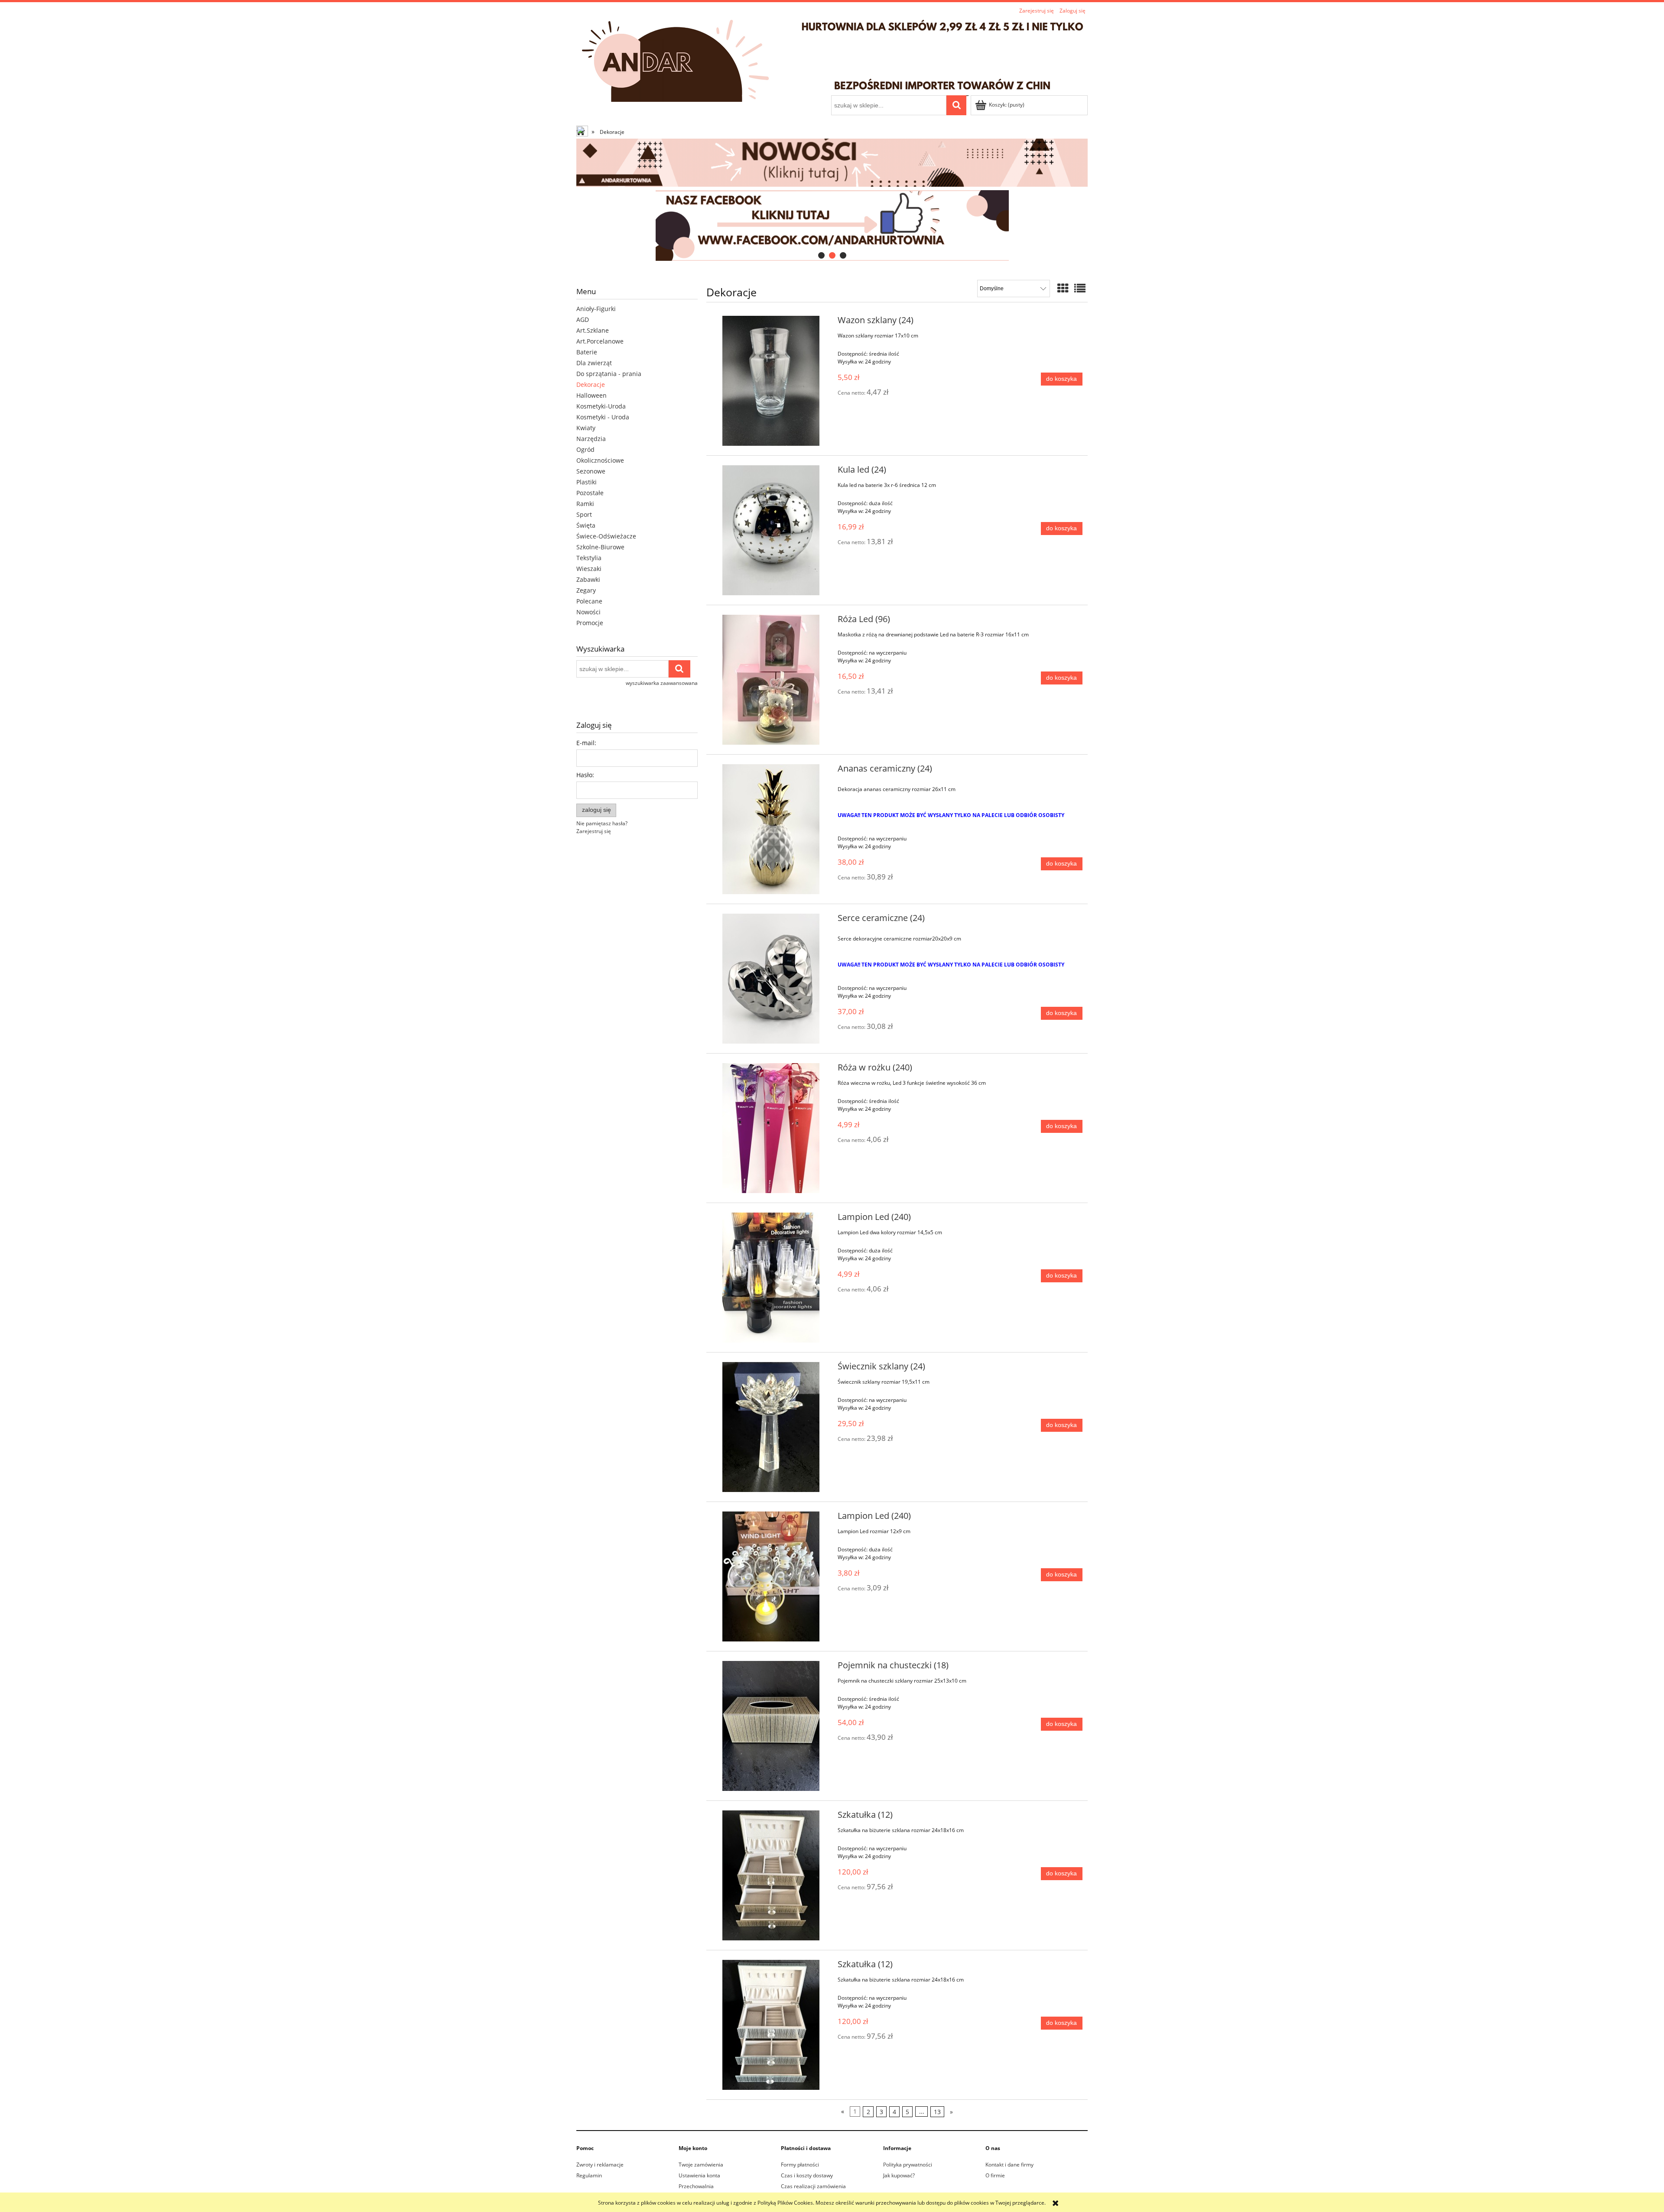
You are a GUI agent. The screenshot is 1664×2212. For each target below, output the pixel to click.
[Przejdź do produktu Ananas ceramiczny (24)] (771, 829)
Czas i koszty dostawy (807, 2175)
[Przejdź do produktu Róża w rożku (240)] (771, 1128)
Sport (584, 514)
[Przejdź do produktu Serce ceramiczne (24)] (771, 979)
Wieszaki (589, 569)
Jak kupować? (899, 2175)
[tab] (821, 255)
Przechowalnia (696, 2186)
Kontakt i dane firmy (1009, 2165)
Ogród (585, 449)
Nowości (588, 612)
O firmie (995, 2175)
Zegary (586, 590)
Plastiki (587, 482)
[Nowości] (832, 162)
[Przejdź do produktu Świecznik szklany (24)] (771, 1427)
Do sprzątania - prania (609, 374)
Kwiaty (586, 428)
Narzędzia (591, 439)
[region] (832, 225)
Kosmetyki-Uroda (601, 406)
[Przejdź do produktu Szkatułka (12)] (771, 1875)
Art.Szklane (593, 330)
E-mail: (586, 743)
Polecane (589, 601)
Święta (586, 525)
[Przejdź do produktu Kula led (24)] (771, 530)
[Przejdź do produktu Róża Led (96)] (771, 680)
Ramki (585, 504)
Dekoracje (591, 384)
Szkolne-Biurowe (600, 547)
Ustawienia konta (699, 2175)
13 (937, 2112)
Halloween (591, 395)
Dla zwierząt (594, 363)
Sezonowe (591, 471)
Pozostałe (590, 493)
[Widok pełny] (1080, 288)
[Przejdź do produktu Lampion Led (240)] (771, 1278)
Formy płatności (800, 2165)
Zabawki (588, 579)
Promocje (590, 623)
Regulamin (589, 2175)
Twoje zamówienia (701, 2165)
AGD (583, 319)
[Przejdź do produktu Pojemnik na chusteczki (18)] (771, 1726)
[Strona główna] (832, 56)
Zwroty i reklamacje (600, 2165)
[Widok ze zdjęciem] (1063, 288)
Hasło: (585, 775)
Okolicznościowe (600, 460)
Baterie (587, 352)
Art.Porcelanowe (600, 341)
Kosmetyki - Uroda (603, 417)
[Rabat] (832, 225)
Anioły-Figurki (596, 309)
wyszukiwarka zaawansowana (662, 683)
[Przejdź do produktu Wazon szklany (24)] (771, 381)
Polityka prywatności (908, 2165)
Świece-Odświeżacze (606, 536)
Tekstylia (589, 558)
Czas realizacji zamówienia (813, 2186)
